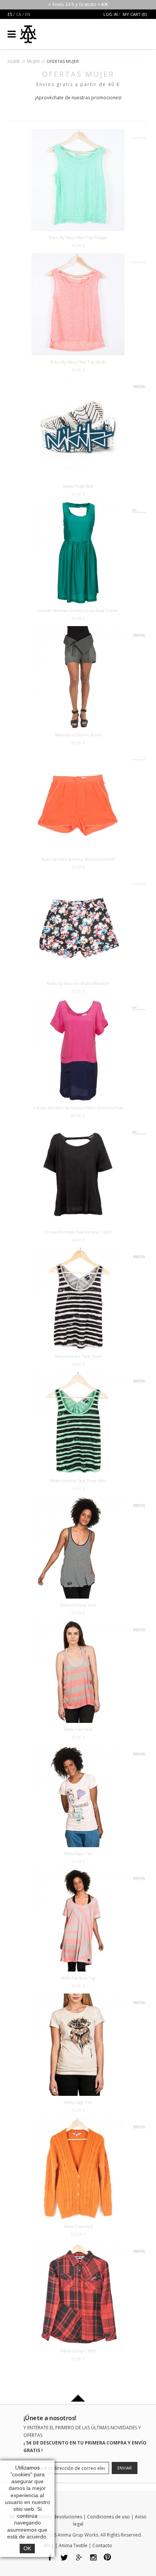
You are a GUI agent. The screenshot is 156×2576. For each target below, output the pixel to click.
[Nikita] (139, 384)
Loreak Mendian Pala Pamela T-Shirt (78, 1232)
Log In (111, 14)
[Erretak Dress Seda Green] (78, 505)
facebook (50, 2558)
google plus (79, 2558)
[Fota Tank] (78, 1624)
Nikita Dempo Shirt (78, 2351)
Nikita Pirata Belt (78, 486)
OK (27, 2548)
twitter (65, 2558)
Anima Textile (73, 2545)
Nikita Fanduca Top (78, 1978)
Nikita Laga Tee (78, 2102)
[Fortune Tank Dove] (78, 1251)
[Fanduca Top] (78, 1873)
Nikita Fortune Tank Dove (78, 1356)
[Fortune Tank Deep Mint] (78, 1376)
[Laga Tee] (78, 1997)
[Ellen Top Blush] (78, 257)
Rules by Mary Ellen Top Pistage (78, 237)
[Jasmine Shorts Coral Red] (78, 754)
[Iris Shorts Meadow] (78, 878)
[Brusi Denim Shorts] (78, 630)
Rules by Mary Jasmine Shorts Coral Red (78, 859)
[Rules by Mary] (139, 135)
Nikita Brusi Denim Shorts (78, 735)
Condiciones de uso (108, 2517)
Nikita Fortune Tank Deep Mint (78, 1481)
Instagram (93, 2558)
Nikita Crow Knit (78, 2226)
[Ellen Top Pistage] (78, 132)
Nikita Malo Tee (78, 1853)
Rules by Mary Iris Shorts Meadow (78, 983)
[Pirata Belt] (78, 381)
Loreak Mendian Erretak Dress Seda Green (78, 610)
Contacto (102, 2545)
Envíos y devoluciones (59, 2517)
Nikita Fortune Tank (78, 1605)
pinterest (108, 2558)
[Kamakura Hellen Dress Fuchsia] (78, 1003)
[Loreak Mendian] (139, 508)
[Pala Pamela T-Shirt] (78, 1127)
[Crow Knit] (78, 2121)
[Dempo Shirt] (78, 2246)
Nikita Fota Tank (78, 1729)
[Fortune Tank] (78, 1500)
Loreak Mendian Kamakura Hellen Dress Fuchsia (78, 1108)
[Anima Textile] (28, 31)
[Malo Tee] (78, 1748)
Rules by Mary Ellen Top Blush (78, 362)
